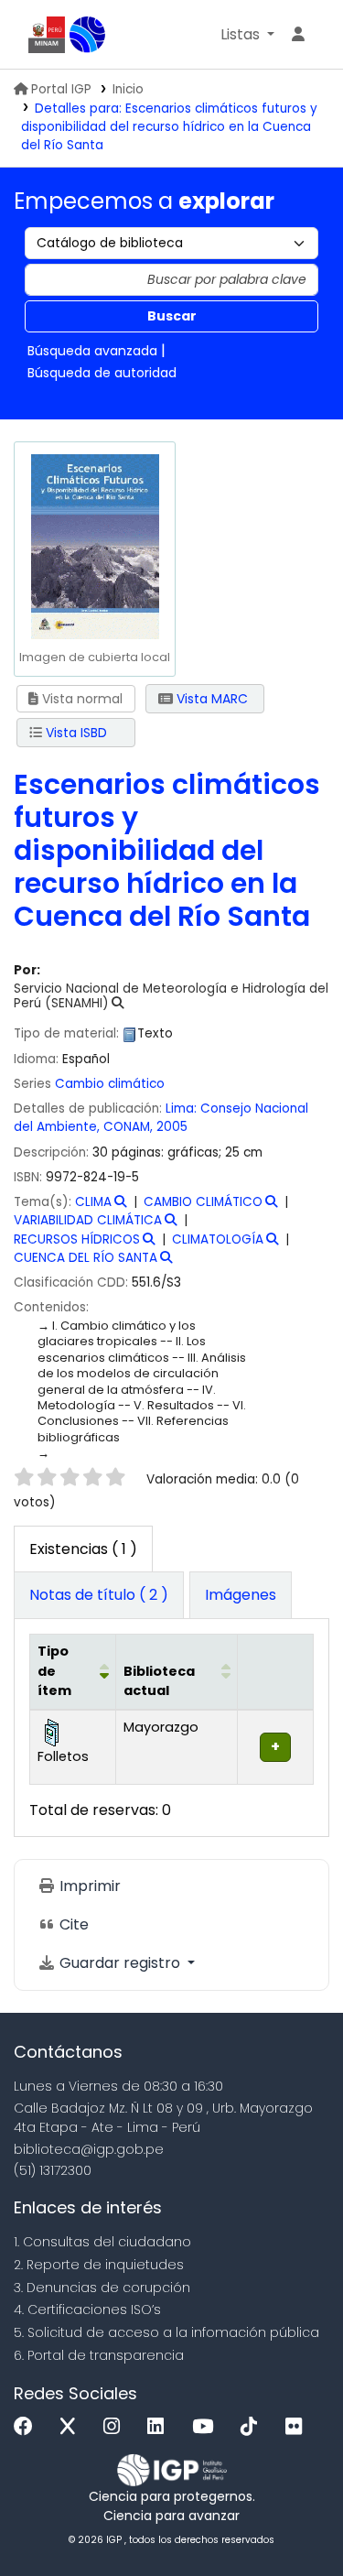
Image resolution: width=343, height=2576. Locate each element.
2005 (172, 1127)
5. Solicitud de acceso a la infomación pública (166, 2332)
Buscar (172, 316)
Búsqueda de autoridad (102, 373)
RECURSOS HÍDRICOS (77, 1239)
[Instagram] (116, 2427)
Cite (72, 1924)
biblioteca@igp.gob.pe (89, 2149)
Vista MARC (210, 699)
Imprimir (88, 1886)
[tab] (99, 1595)
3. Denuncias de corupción (102, 2288)
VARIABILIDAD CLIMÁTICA (88, 1220)
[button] (247, 35)
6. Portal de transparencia (99, 2355)
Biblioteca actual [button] (159, 1681)
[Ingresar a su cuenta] (298, 35)
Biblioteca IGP (88, 35)
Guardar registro (120, 1963)
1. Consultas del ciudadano (102, 2242)
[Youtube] (207, 2427)
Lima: (181, 1109)
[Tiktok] (253, 2427)
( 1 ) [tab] (83, 1549)
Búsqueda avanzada (92, 351)
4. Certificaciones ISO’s (87, 2310)
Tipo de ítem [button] (54, 1671)
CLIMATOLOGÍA (218, 1239)
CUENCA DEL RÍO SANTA (86, 1258)
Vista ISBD (75, 733)
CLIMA (93, 1202)
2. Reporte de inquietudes (99, 2265)
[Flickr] (298, 2427)
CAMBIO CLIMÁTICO (203, 1202)
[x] (72, 2427)
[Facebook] (28, 2427)
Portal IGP (61, 89)
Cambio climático (110, 1084)
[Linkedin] (160, 2427)
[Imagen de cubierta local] (94, 546)
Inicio (128, 89)
